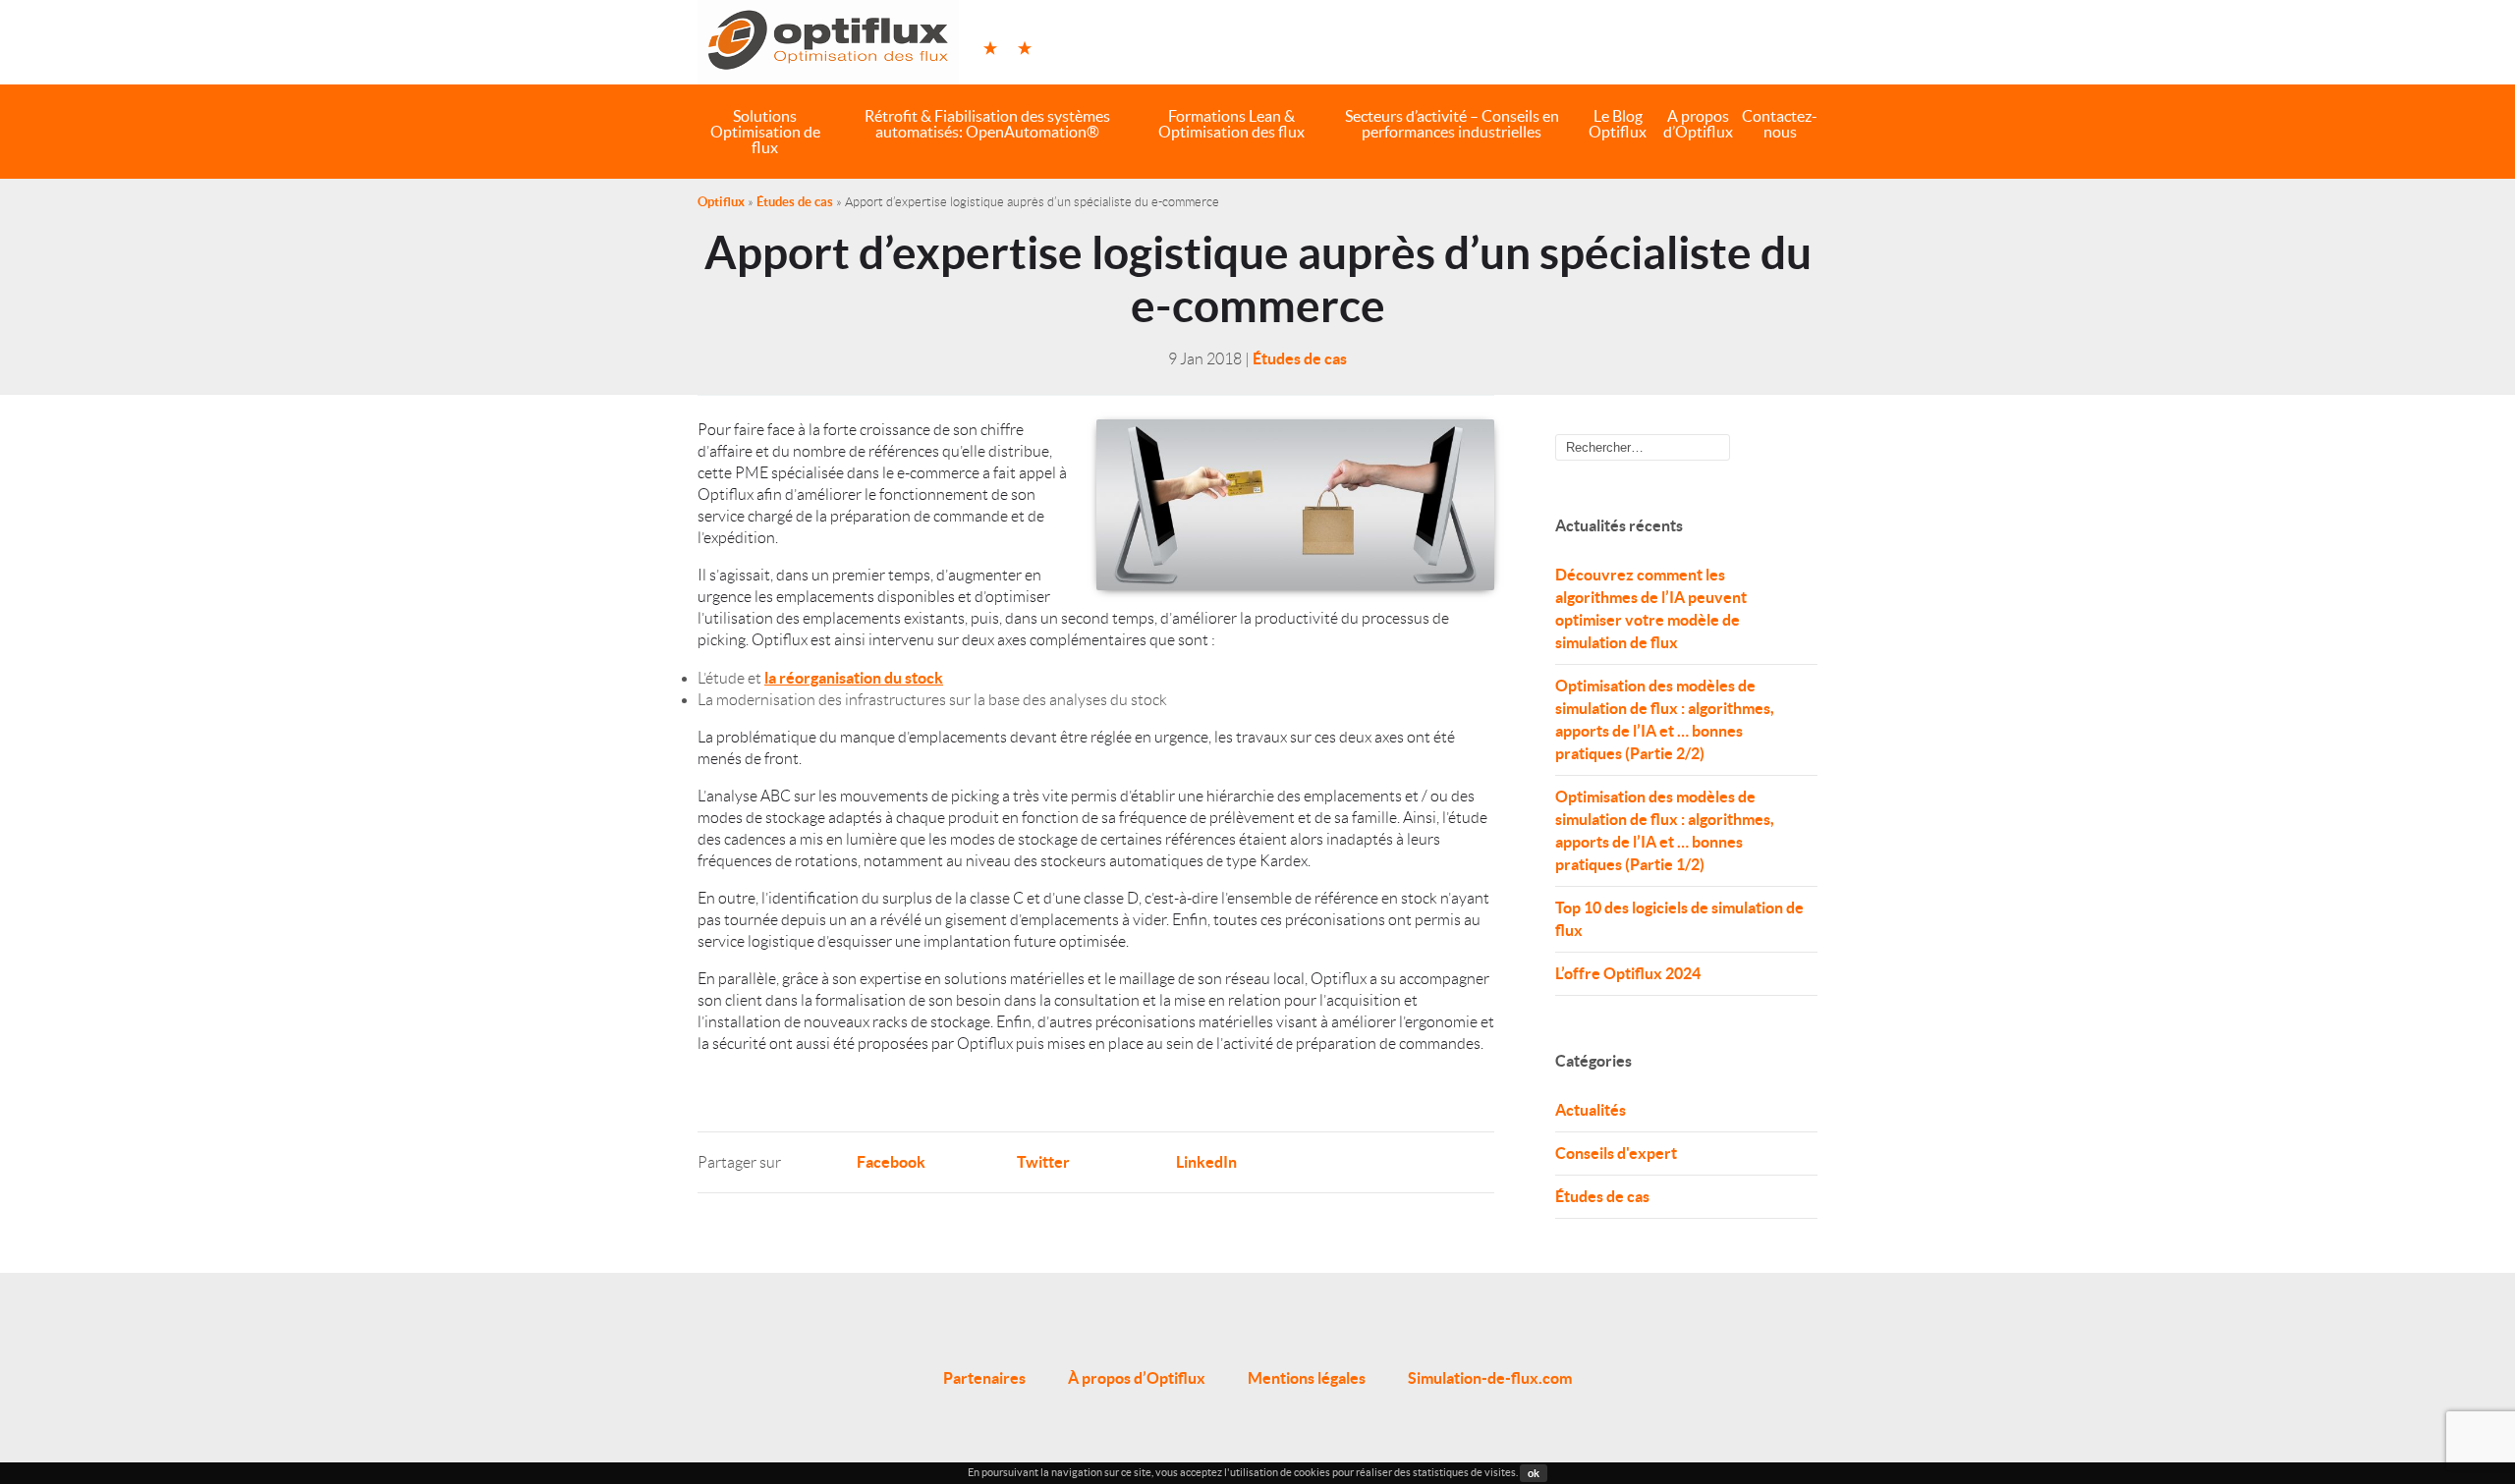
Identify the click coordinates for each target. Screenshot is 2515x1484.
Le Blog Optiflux (1618, 124)
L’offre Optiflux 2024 (1628, 973)
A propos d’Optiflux (1698, 124)
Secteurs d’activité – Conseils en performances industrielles (1452, 124)
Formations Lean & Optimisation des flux (1231, 124)
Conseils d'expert (1616, 1153)
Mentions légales (1307, 1378)
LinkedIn (1206, 1162)
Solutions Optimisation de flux (765, 132)
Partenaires (984, 1378)
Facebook (891, 1162)
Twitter (1043, 1162)
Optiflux (721, 202)
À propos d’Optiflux (1137, 1378)
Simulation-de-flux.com (1490, 1378)
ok (1534, 1473)
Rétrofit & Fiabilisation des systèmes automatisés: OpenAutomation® (987, 124)
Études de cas (795, 202)
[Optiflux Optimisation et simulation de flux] (828, 42)
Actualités (1591, 1110)
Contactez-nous (1780, 124)
